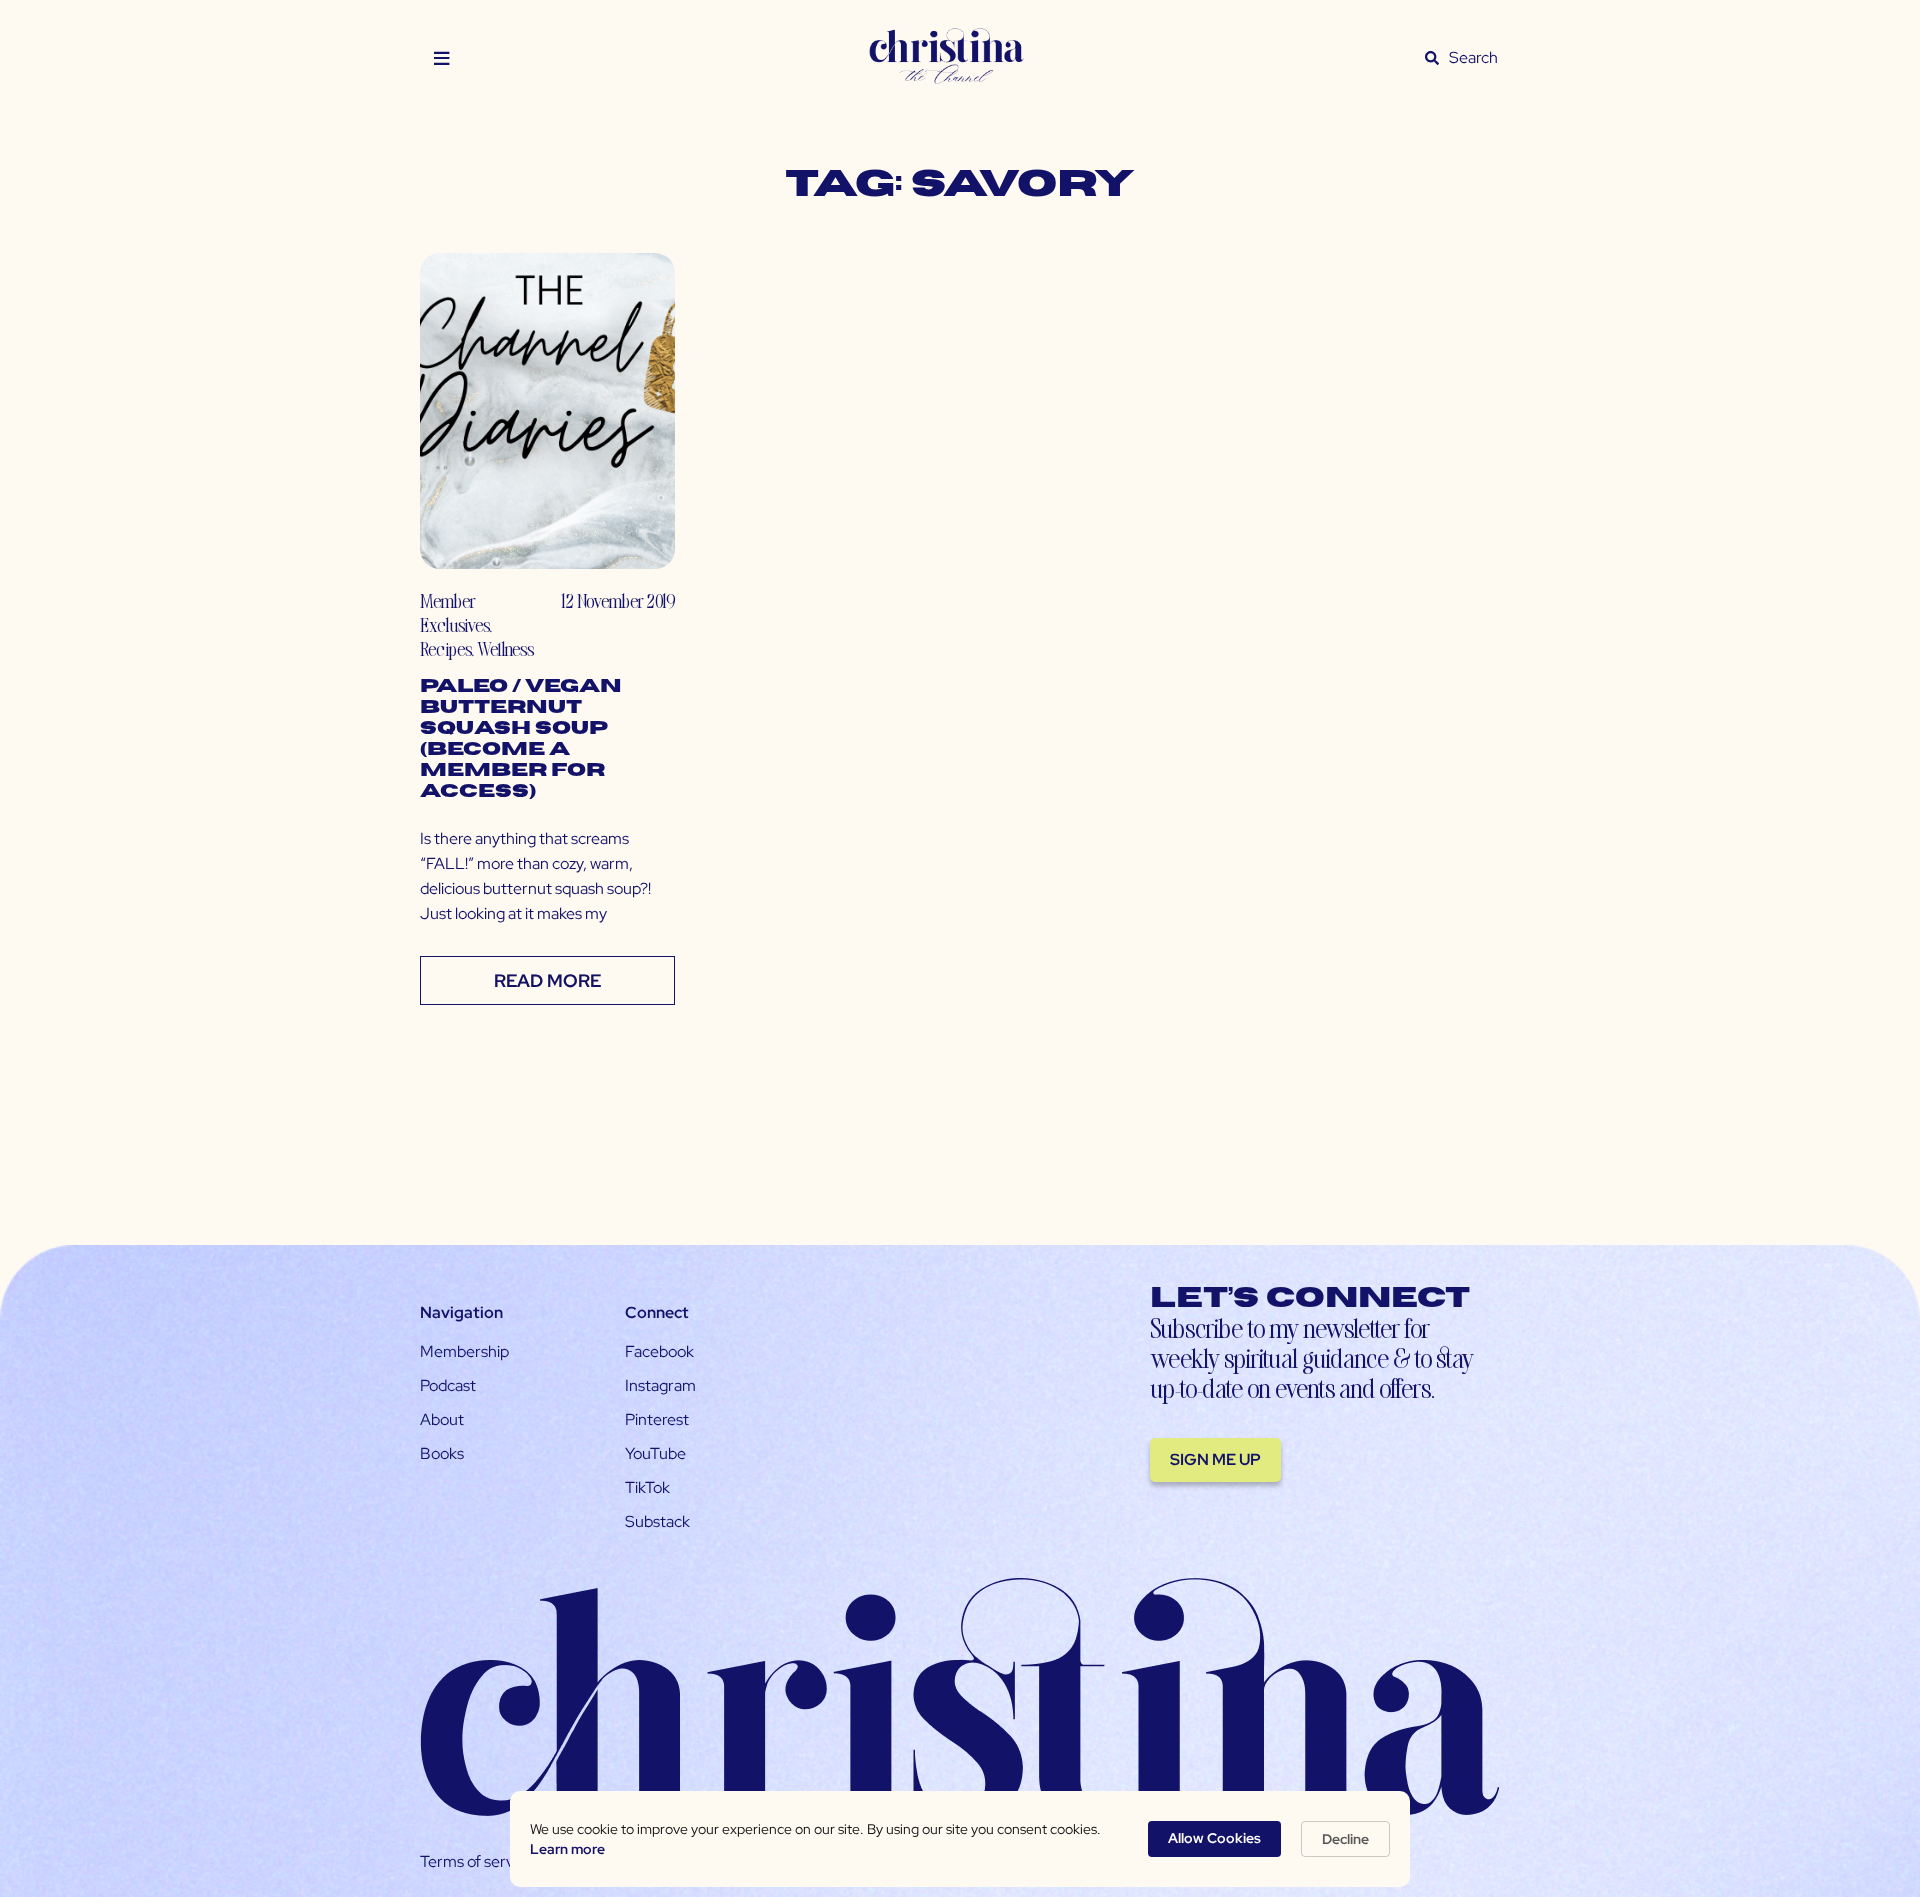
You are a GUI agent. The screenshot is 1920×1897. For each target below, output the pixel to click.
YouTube (655, 1453)
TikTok (647, 1487)
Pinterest (657, 1419)
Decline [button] (1345, 1839)
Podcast (448, 1385)
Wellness (505, 648)
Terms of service (477, 1861)
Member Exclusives (454, 612)
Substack (657, 1521)
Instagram (660, 1385)
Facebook (659, 1351)
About (442, 1419)
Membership (464, 1351)
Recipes (445, 648)
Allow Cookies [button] (1214, 1838)
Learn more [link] (567, 1849)
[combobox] (1474, 58)
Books (442, 1453)
